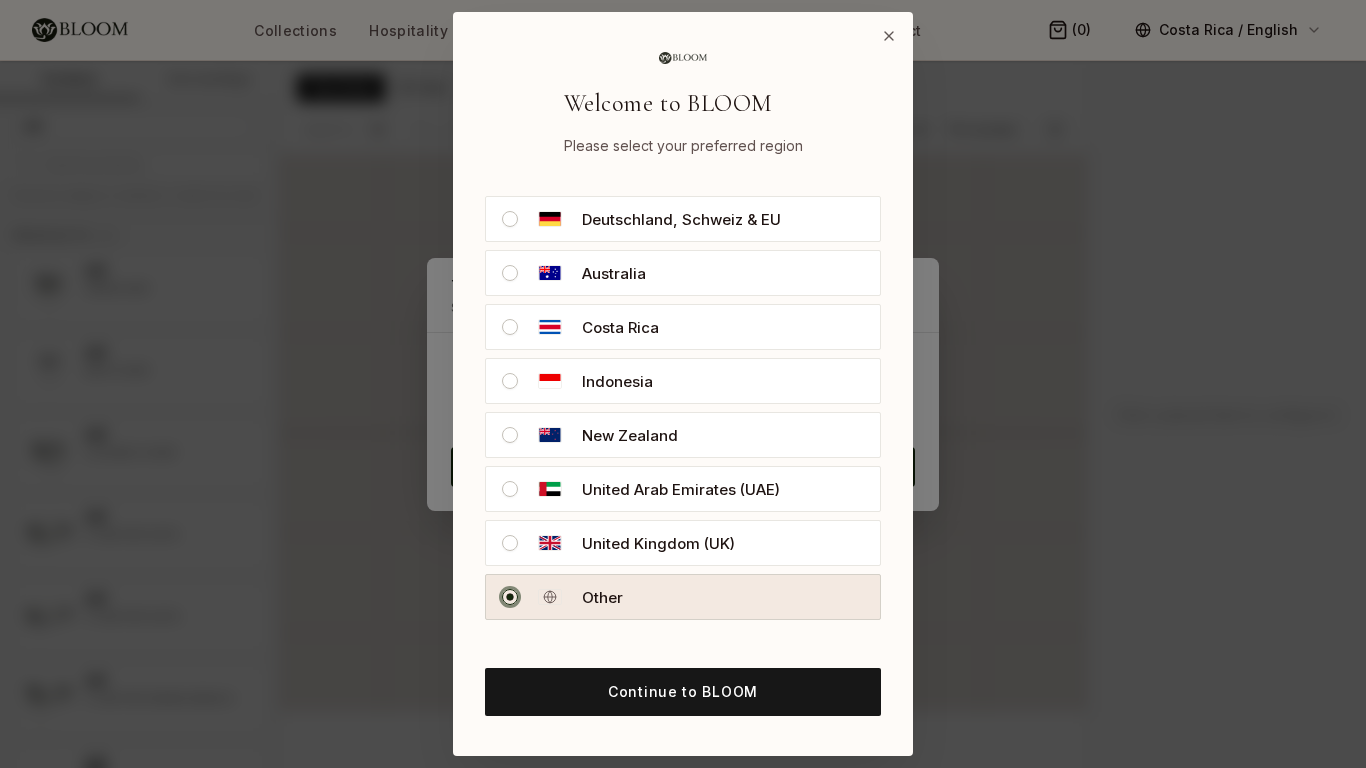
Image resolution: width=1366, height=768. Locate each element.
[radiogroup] (683, 408)
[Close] (889, 36)
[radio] (510, 219)
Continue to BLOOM (683, 691)
